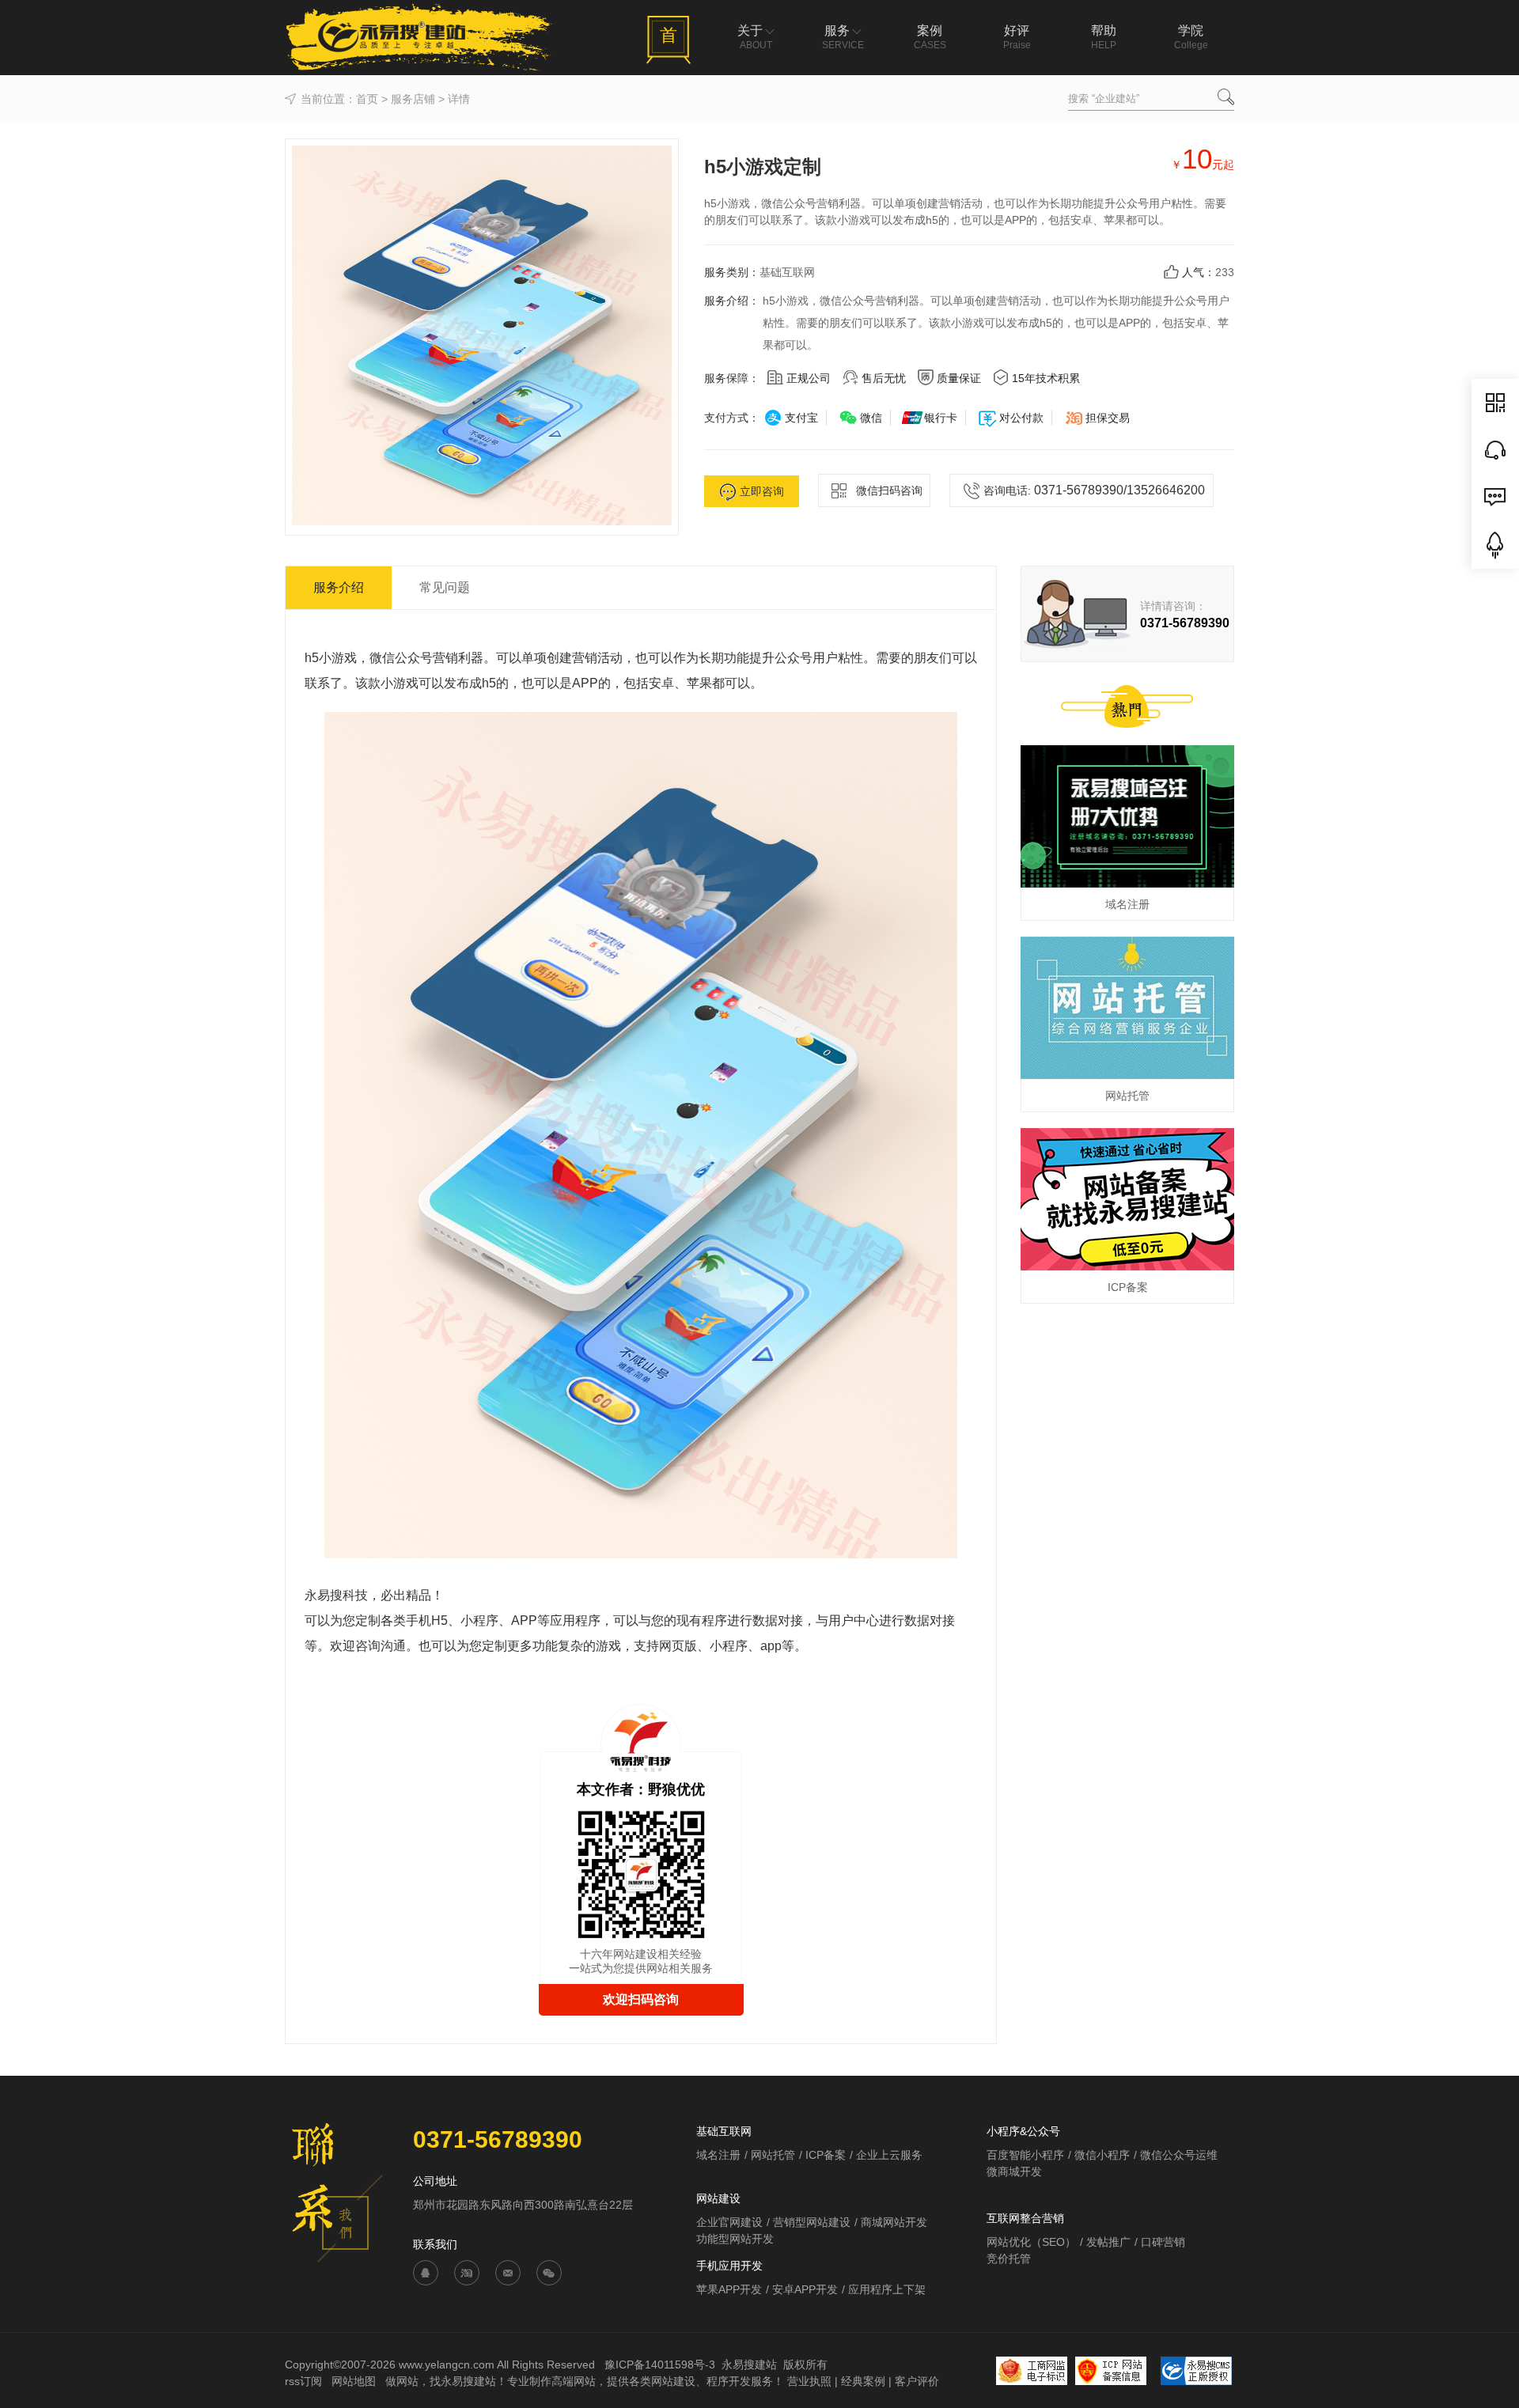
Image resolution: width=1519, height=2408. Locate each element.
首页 (367, 99)
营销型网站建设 (812, 2222)
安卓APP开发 (805, 2289)
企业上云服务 (889, 2155)
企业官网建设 (729, 2222)
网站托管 (773, 2155)
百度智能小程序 (1025, 2155)
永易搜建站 (749, 2364)
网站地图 (355, 2381)
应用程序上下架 (887, 2289)
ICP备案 (826, 2155)
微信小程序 (1102, 2155)
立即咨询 (762, 491)
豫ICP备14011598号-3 (660, 2364)
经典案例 (863, 2381)
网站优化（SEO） (1031, 2242)
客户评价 (917, 2381)
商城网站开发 (894, 2222)
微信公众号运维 (1179, 2155)
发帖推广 (1108, 2242)
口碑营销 (1163, 2242)
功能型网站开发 (735, 2239)
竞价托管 (1009, 2258)
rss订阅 (303, 2381)
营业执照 (809, 2381)
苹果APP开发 (729, 2289)
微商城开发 (1014, 2171)
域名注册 (718, 2155)
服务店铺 (413, 99)
